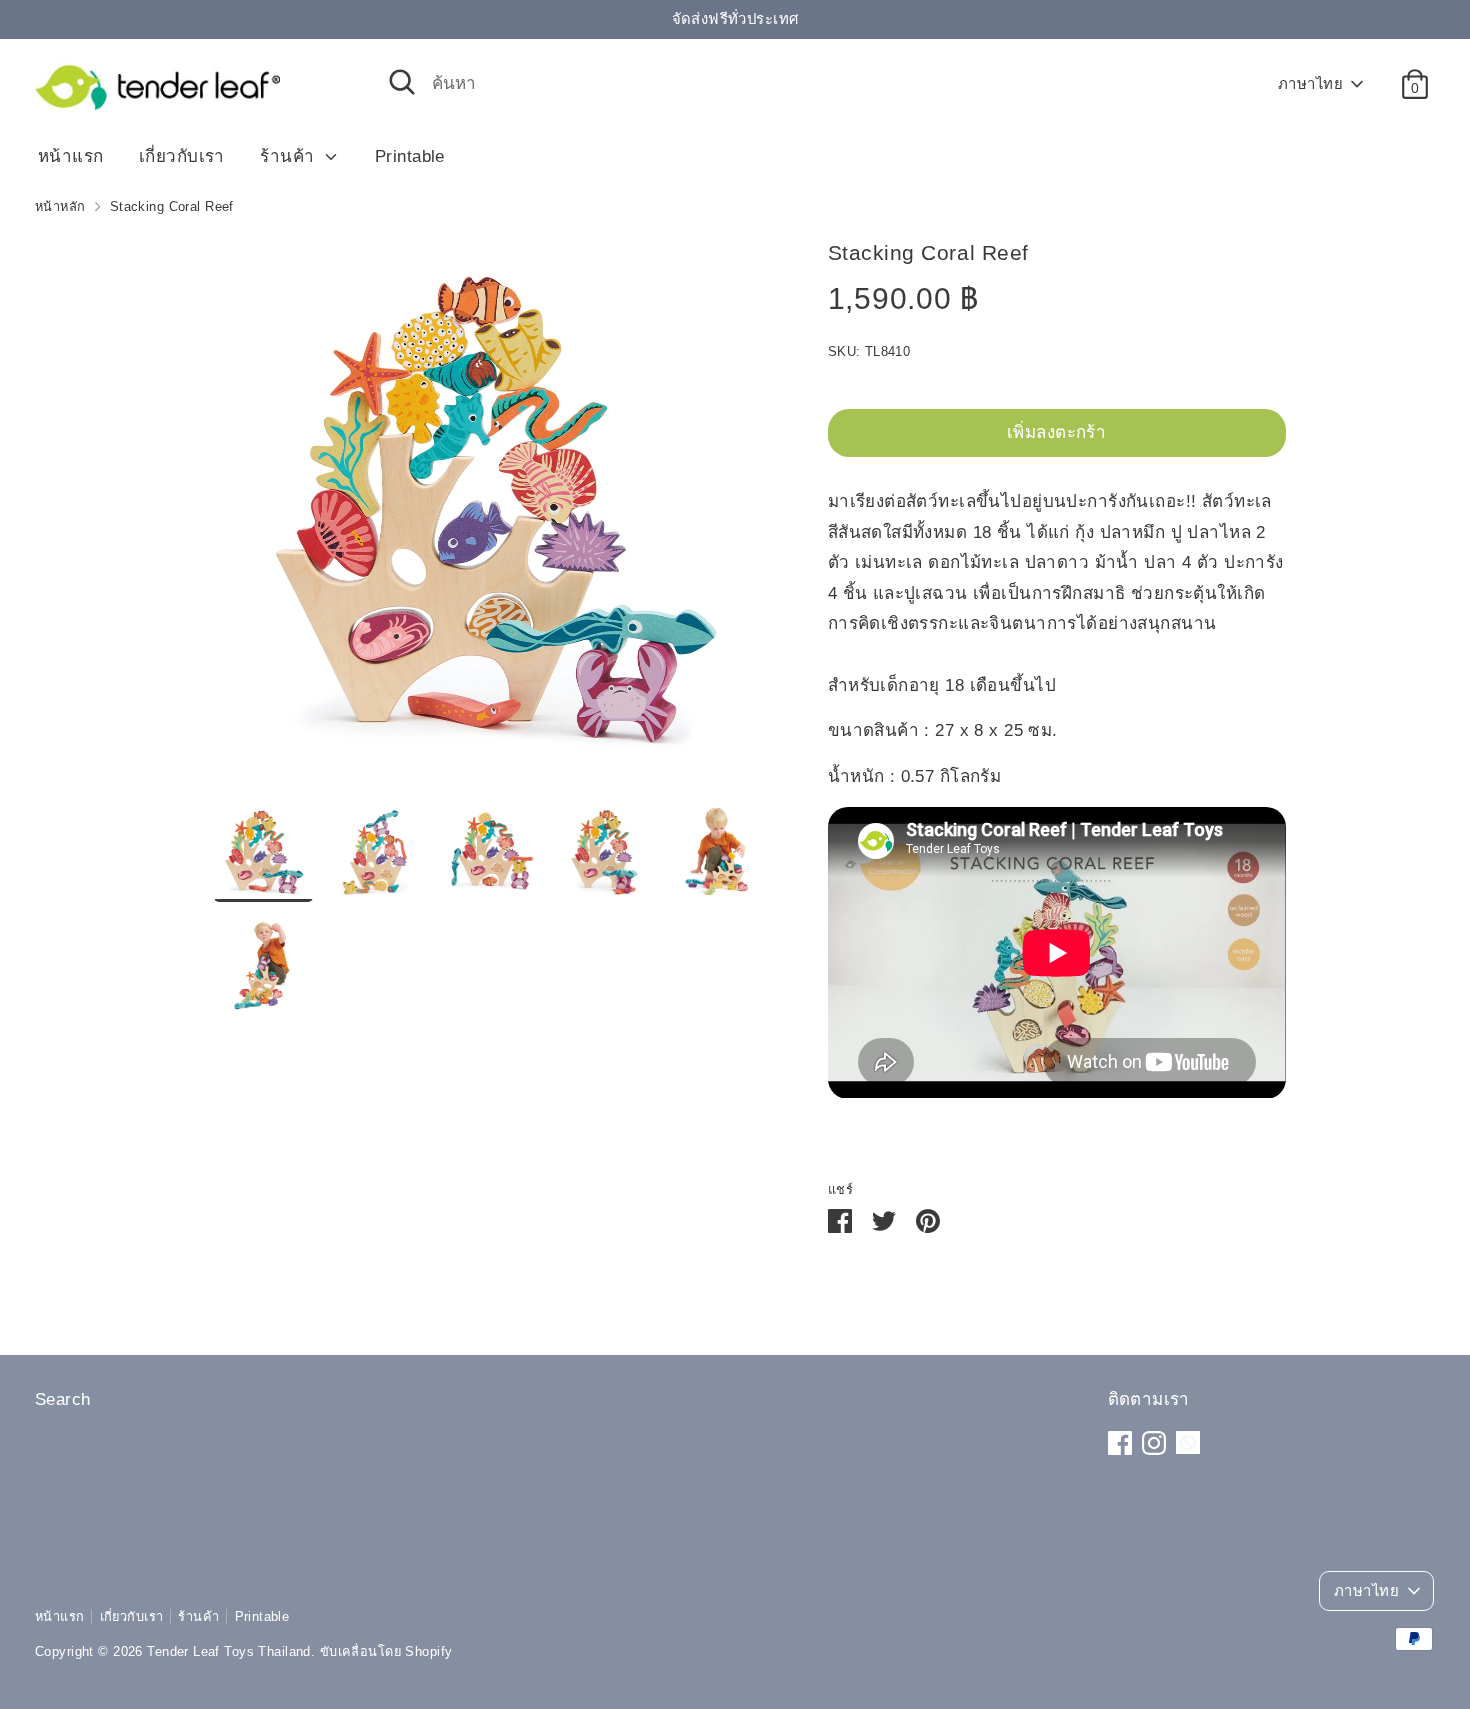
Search (63, 1399)
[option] (491, 518)
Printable (410, 156)
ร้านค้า (290, 156)
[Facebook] (1120, 1443)
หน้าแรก (71, 156)
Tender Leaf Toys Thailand (229, 1651)
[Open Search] (402, 82)
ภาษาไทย (1310, 84)
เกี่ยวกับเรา (182, 156)
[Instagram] (1154, 1443)
